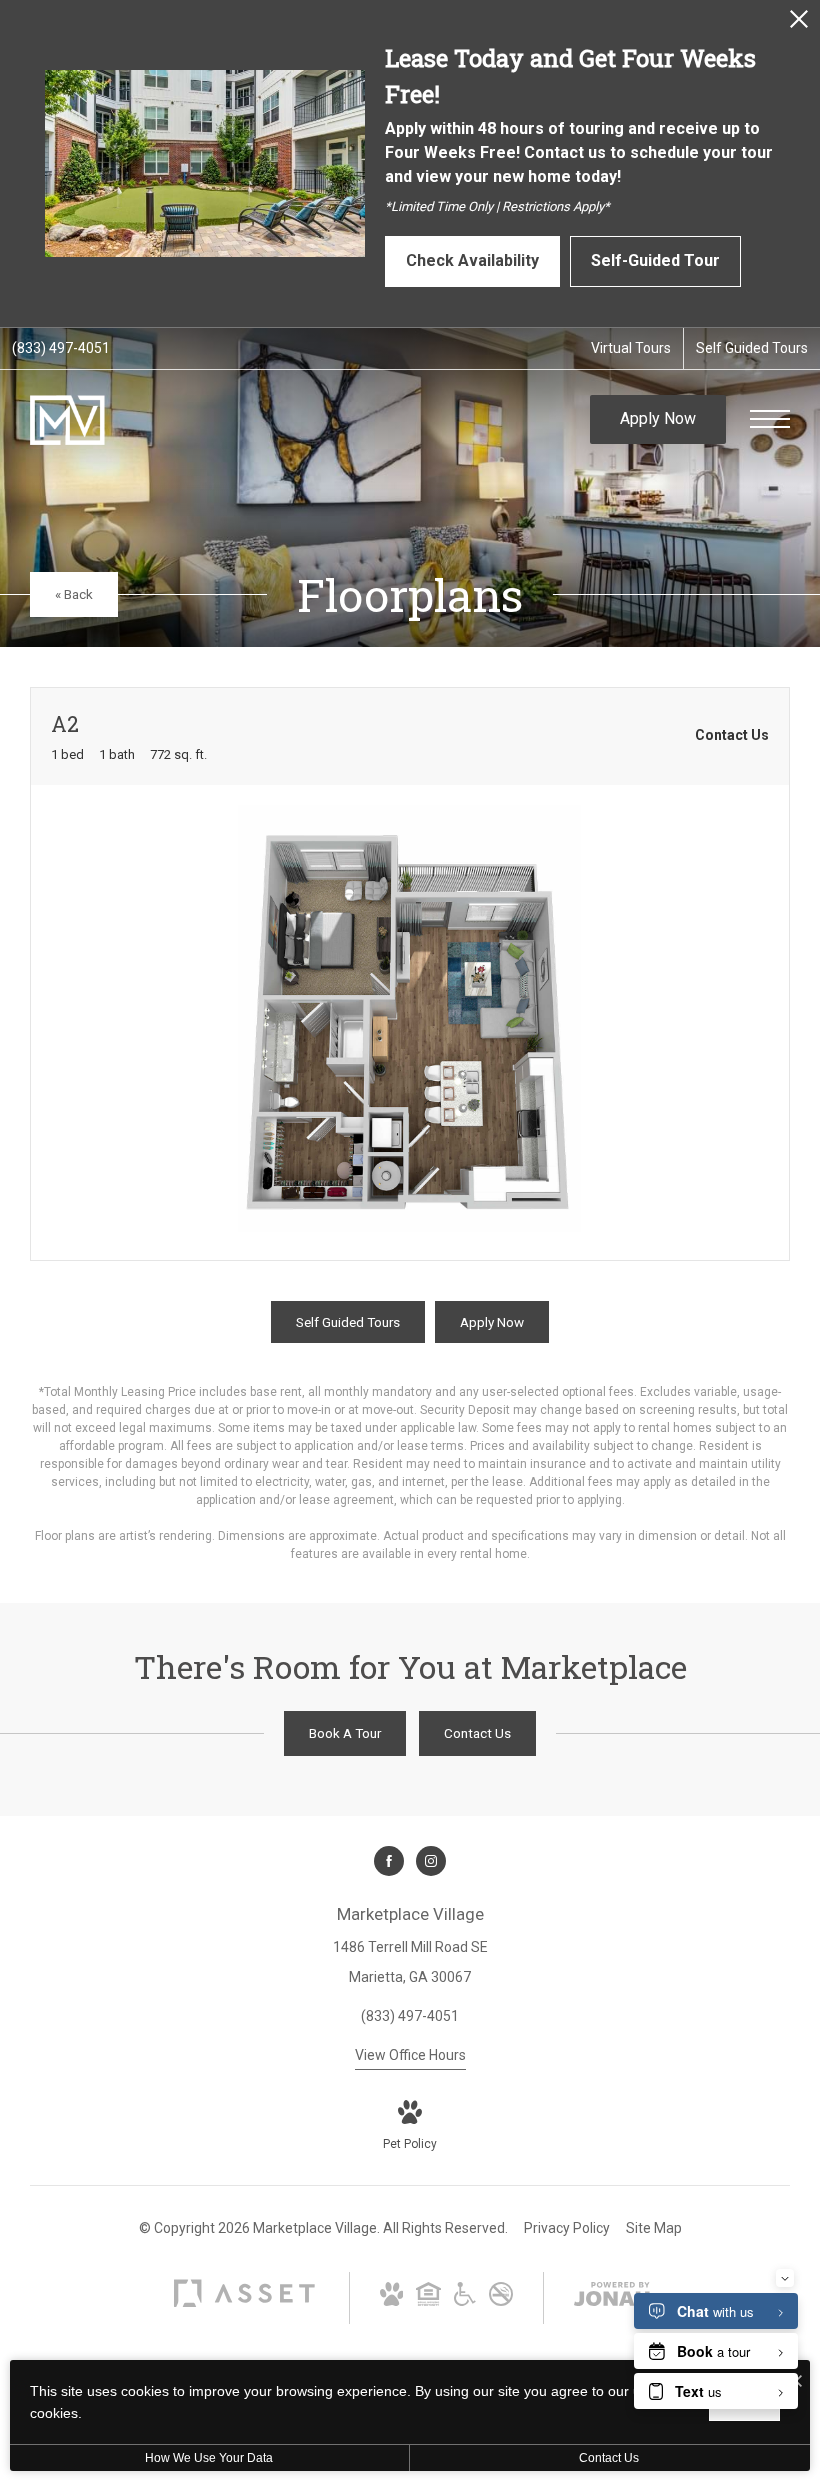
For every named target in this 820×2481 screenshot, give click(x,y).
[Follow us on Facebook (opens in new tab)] (389, 1861)
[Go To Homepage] (67, 420)
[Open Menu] (770, 419)
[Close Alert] (799, 24)
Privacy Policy (567, 2228)
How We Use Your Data (209, 2458)
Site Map (654, 2228)
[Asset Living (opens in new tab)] (244, 2306)
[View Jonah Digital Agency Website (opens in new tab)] (612, 2298)
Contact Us (609, 2458)
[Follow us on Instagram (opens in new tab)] (431, 1861)
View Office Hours (410, 2055)
